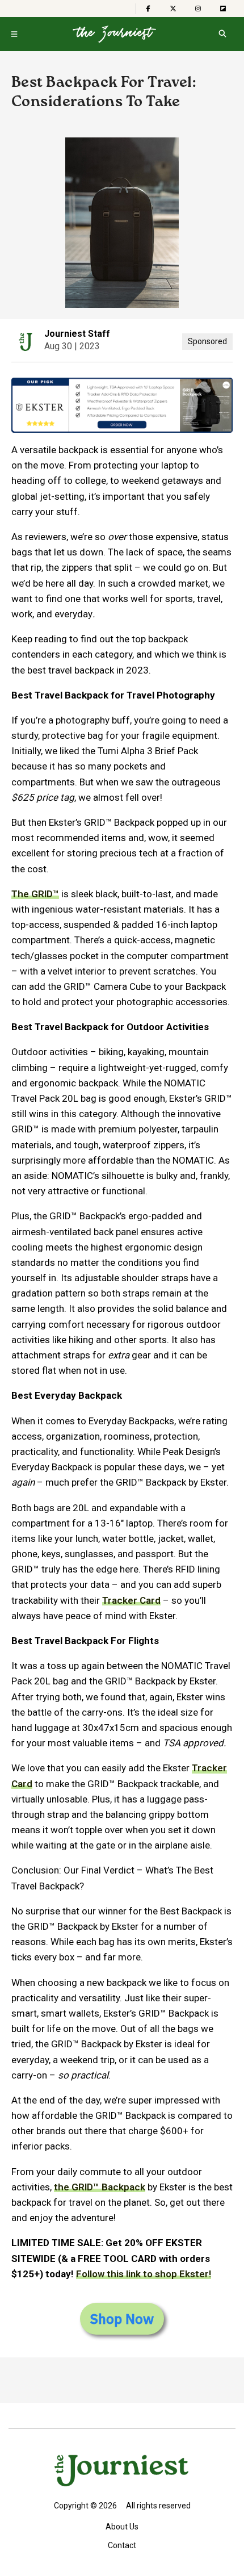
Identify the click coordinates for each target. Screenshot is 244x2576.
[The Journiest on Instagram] (198, 9)
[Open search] (222, 34)
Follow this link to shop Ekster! (144, 2274)
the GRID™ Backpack (100, 2187)
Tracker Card (131, 1600)
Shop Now (122, 2319)
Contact (122, 2545)
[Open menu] (14, 34)
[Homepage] (114, 34)
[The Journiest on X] (173, 9)
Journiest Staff (77, 334)
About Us (122, 2527)
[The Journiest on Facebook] (148, 9)
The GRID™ (35, 894)
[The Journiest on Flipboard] (223, 9)
